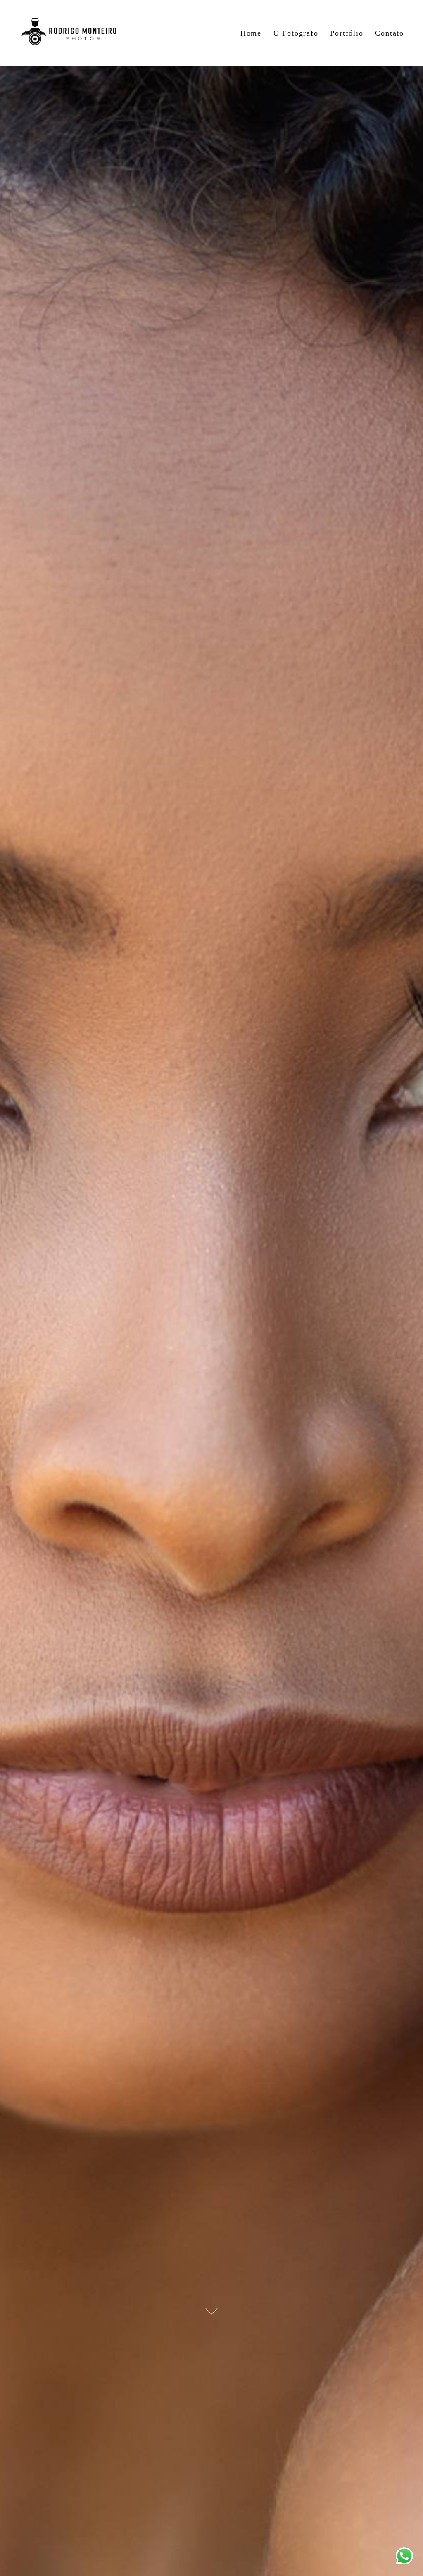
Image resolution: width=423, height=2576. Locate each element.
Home (251, 33)
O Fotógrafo (296, 33)
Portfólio (347, 33)
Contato (390, 33)
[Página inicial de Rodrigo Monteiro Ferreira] (69, 33)
